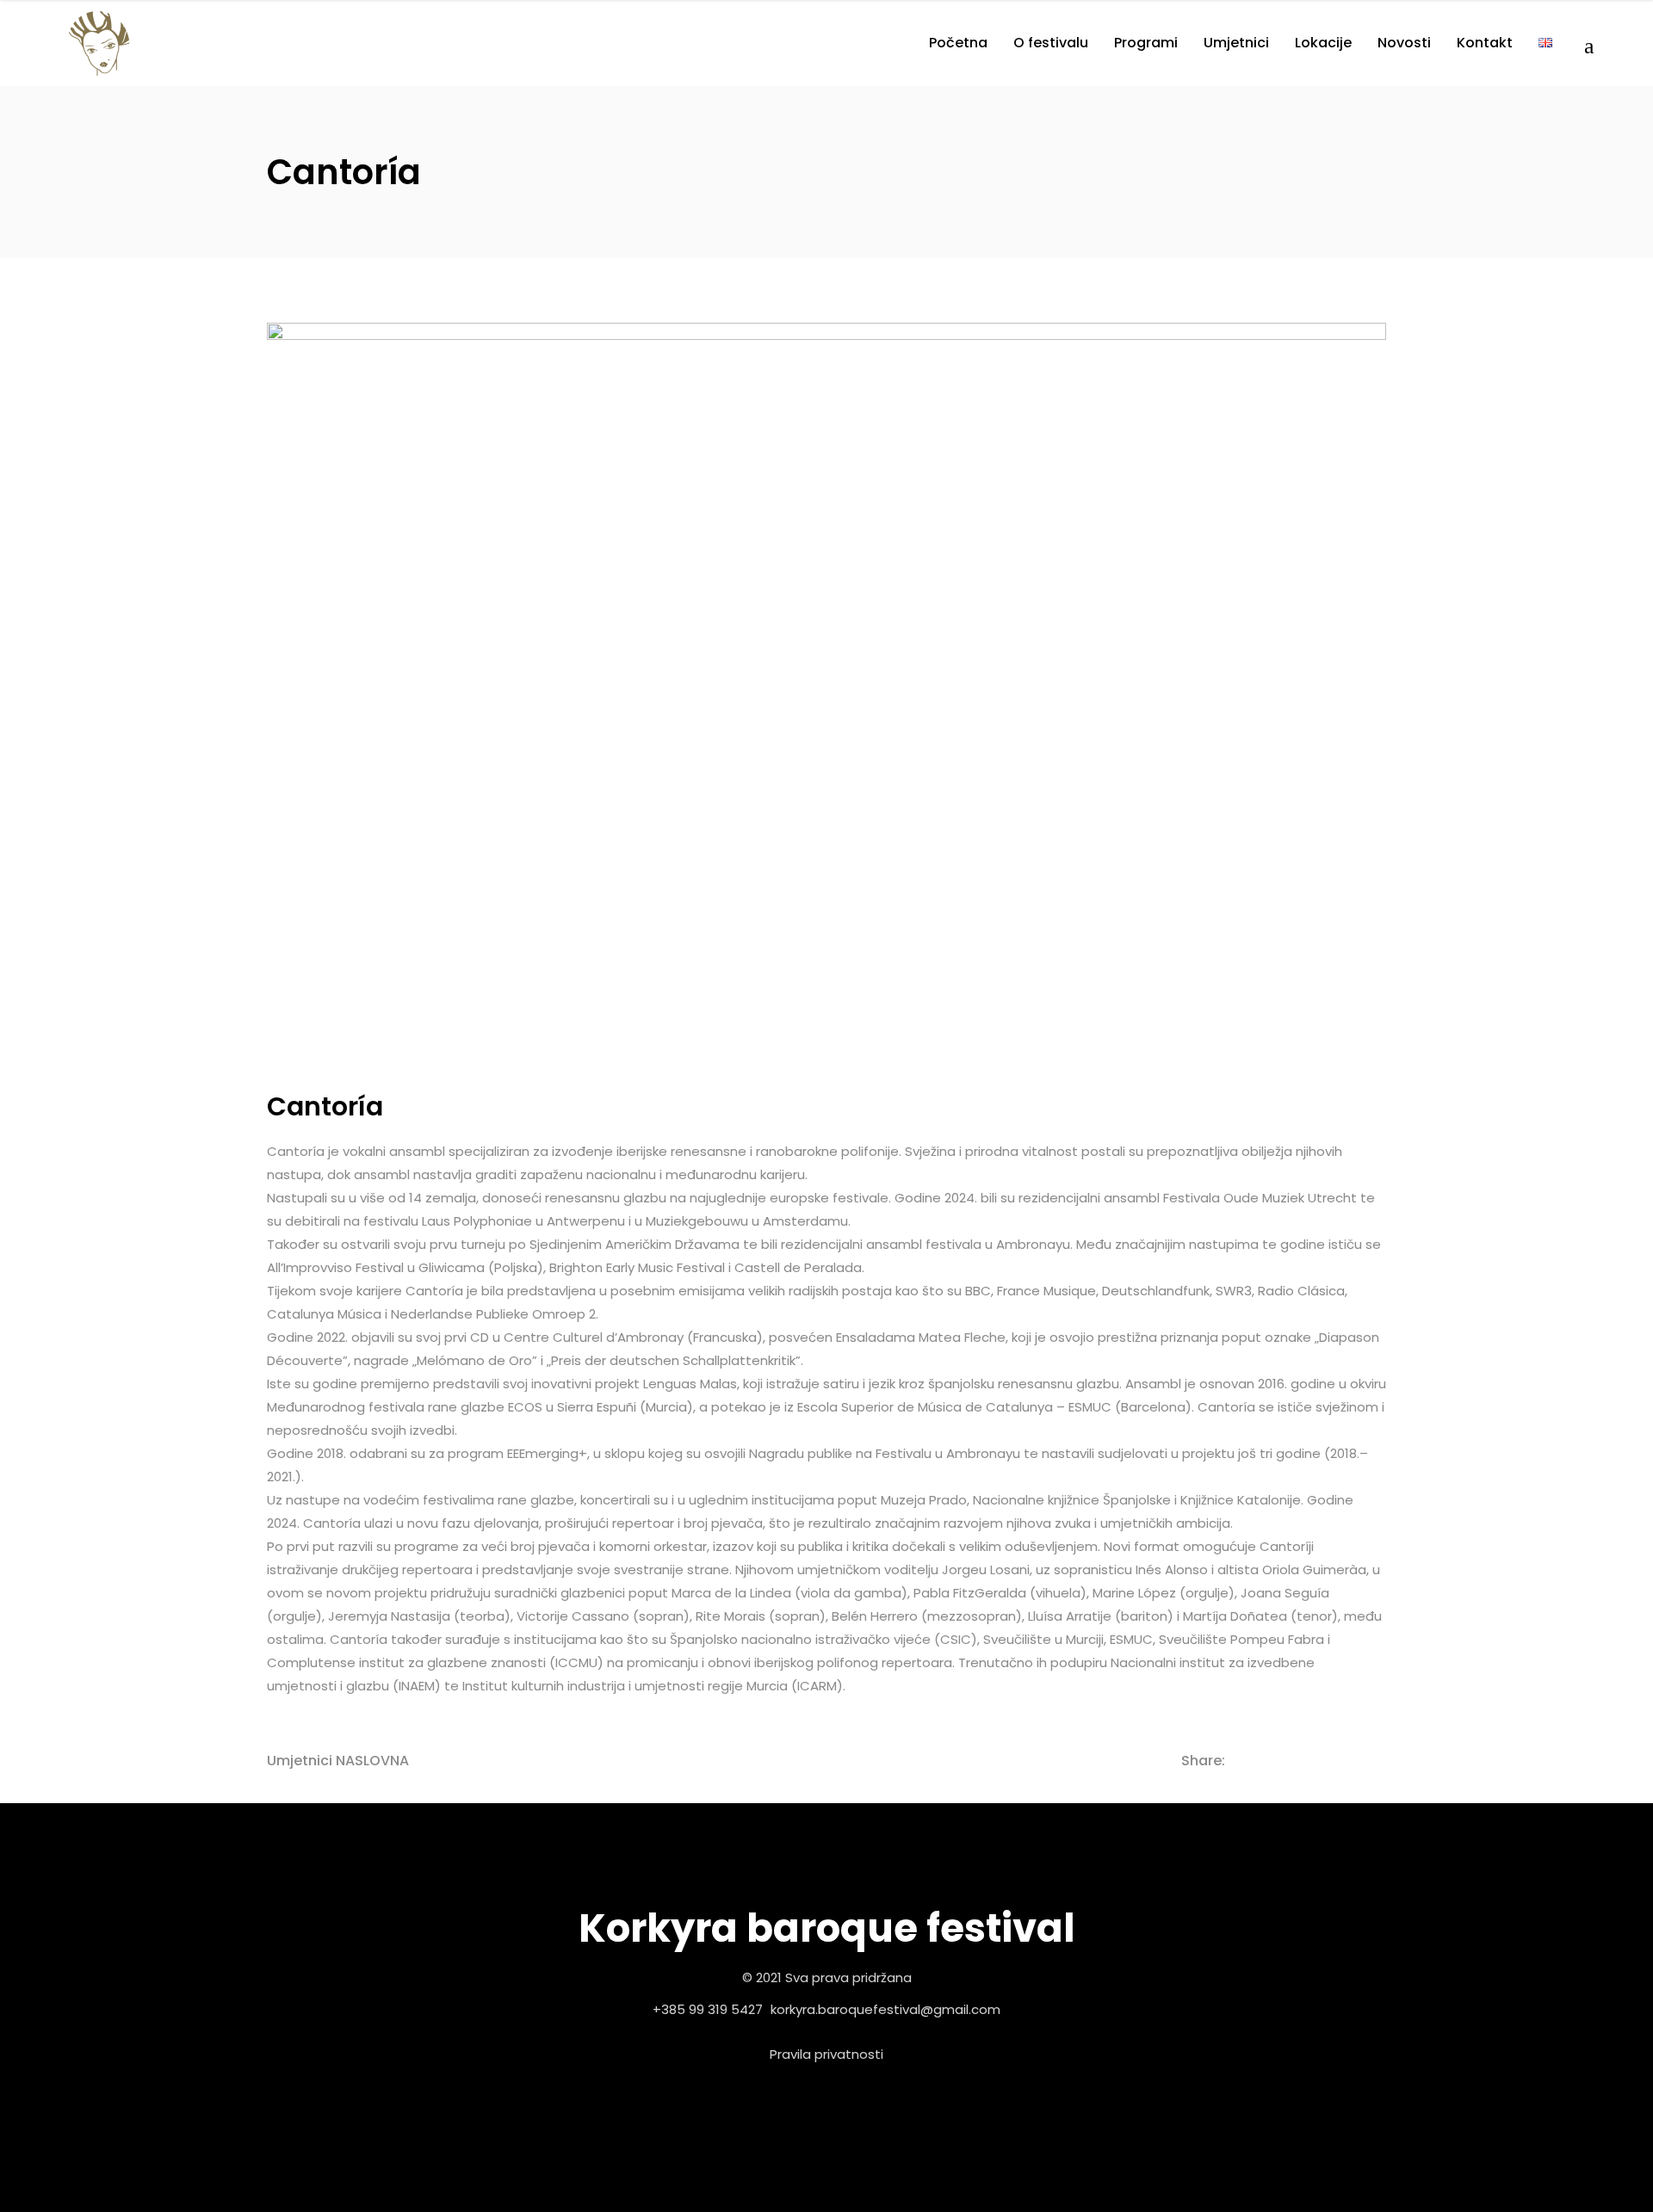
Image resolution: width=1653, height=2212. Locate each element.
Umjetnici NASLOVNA (338, 1761)
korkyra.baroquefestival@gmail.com (885, 2009)
